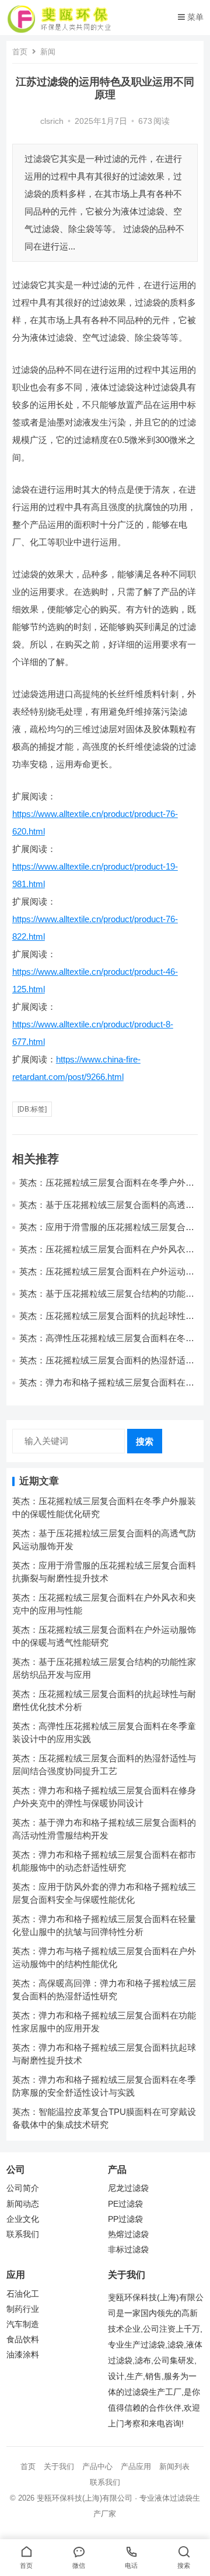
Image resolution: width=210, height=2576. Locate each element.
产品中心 (97, 2466)
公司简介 (23, 2188)
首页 (20, 52)
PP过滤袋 (125, 2219)
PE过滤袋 (125, 2204)
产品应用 (136, 2466)
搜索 (145, 1441)
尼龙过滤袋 (128, 2188)
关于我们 (59, 2466)
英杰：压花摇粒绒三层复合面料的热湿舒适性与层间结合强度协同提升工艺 (107, 1365)
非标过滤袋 (128, 2250)
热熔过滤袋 (128, 2234)
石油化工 (23, 2294)
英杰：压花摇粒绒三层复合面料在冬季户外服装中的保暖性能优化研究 (107, 1188)
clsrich (52, 121)
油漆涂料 (23, 2355)
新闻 (48, 52)
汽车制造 (23, 2324)
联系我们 (23, 2234)
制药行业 (23, 2309)
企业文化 (23, 2219)
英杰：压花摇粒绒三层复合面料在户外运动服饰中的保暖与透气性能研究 (107, 1277)
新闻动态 (23, 2204)
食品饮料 (23, 2340)
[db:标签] (32, 1109)
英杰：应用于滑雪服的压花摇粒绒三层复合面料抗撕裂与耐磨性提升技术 (107, 1232)
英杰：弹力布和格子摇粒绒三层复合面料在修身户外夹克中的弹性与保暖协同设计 (107, 1388)
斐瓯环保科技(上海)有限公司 (85, 2498)
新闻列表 (174, 2466)
